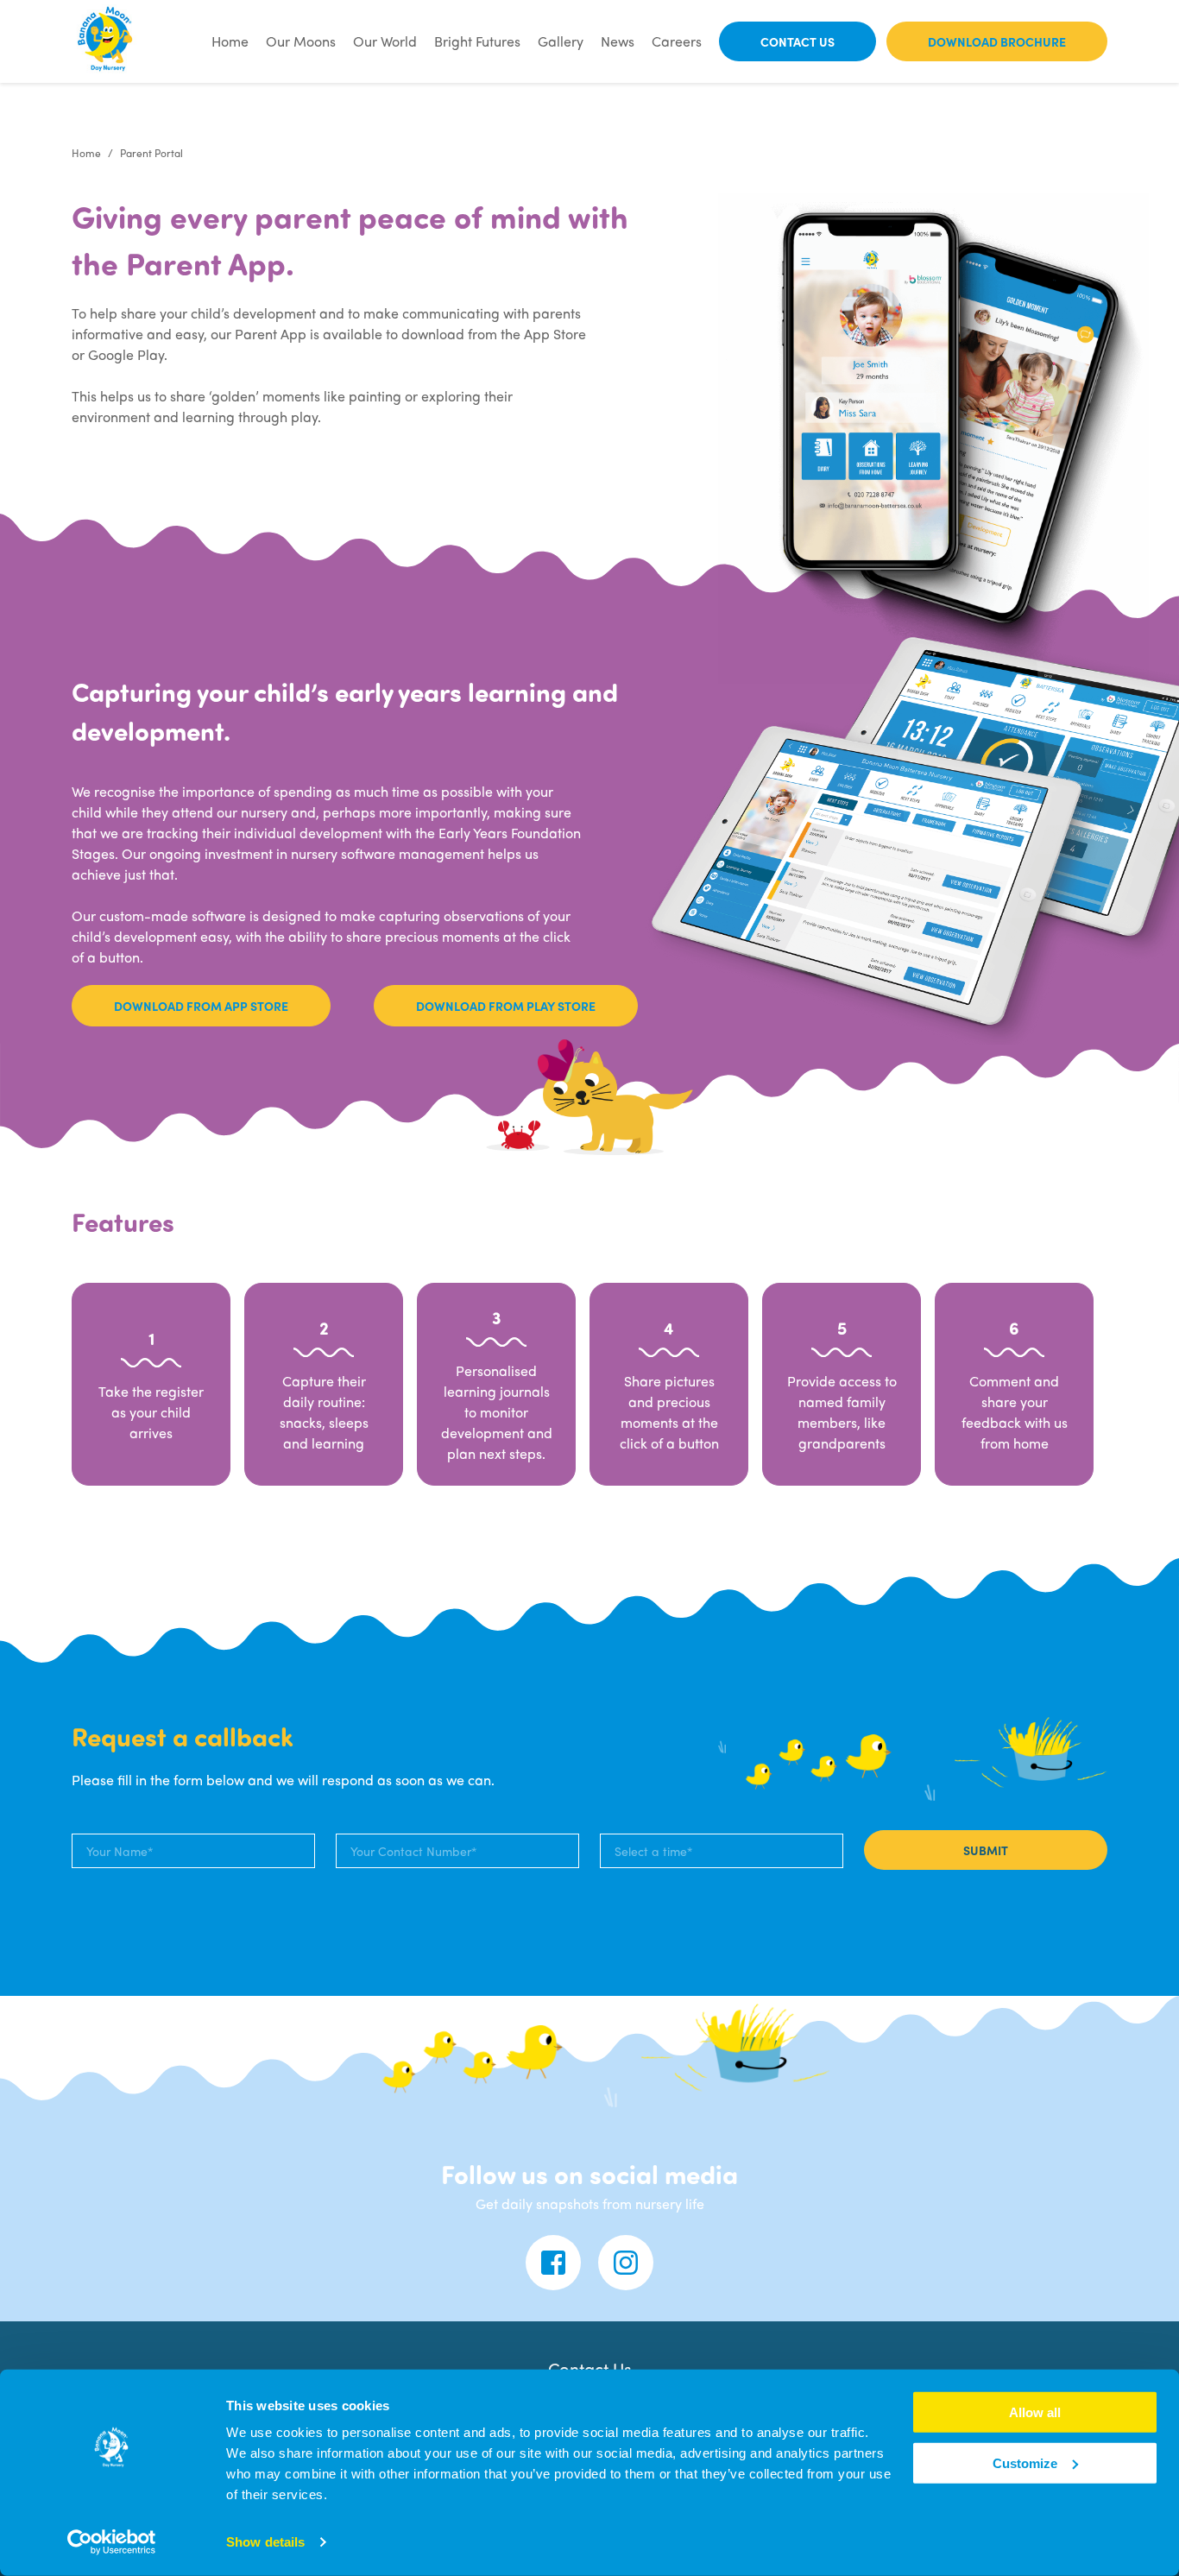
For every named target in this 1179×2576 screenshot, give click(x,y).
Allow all (1035, 2412)
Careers (677, 41)
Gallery (561, 41)
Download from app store (201, 1006)
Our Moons (301, 41)
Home (230, 41)
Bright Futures (477, 41)
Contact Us (798, 41)
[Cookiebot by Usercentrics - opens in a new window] (112, 2542)
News (618, 41)
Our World (385, 41)
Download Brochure (997, 41)
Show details (265, 2542)
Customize (1025, 2463)
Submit (986, 1850)
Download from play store (506, 1006)
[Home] (106, 41)
